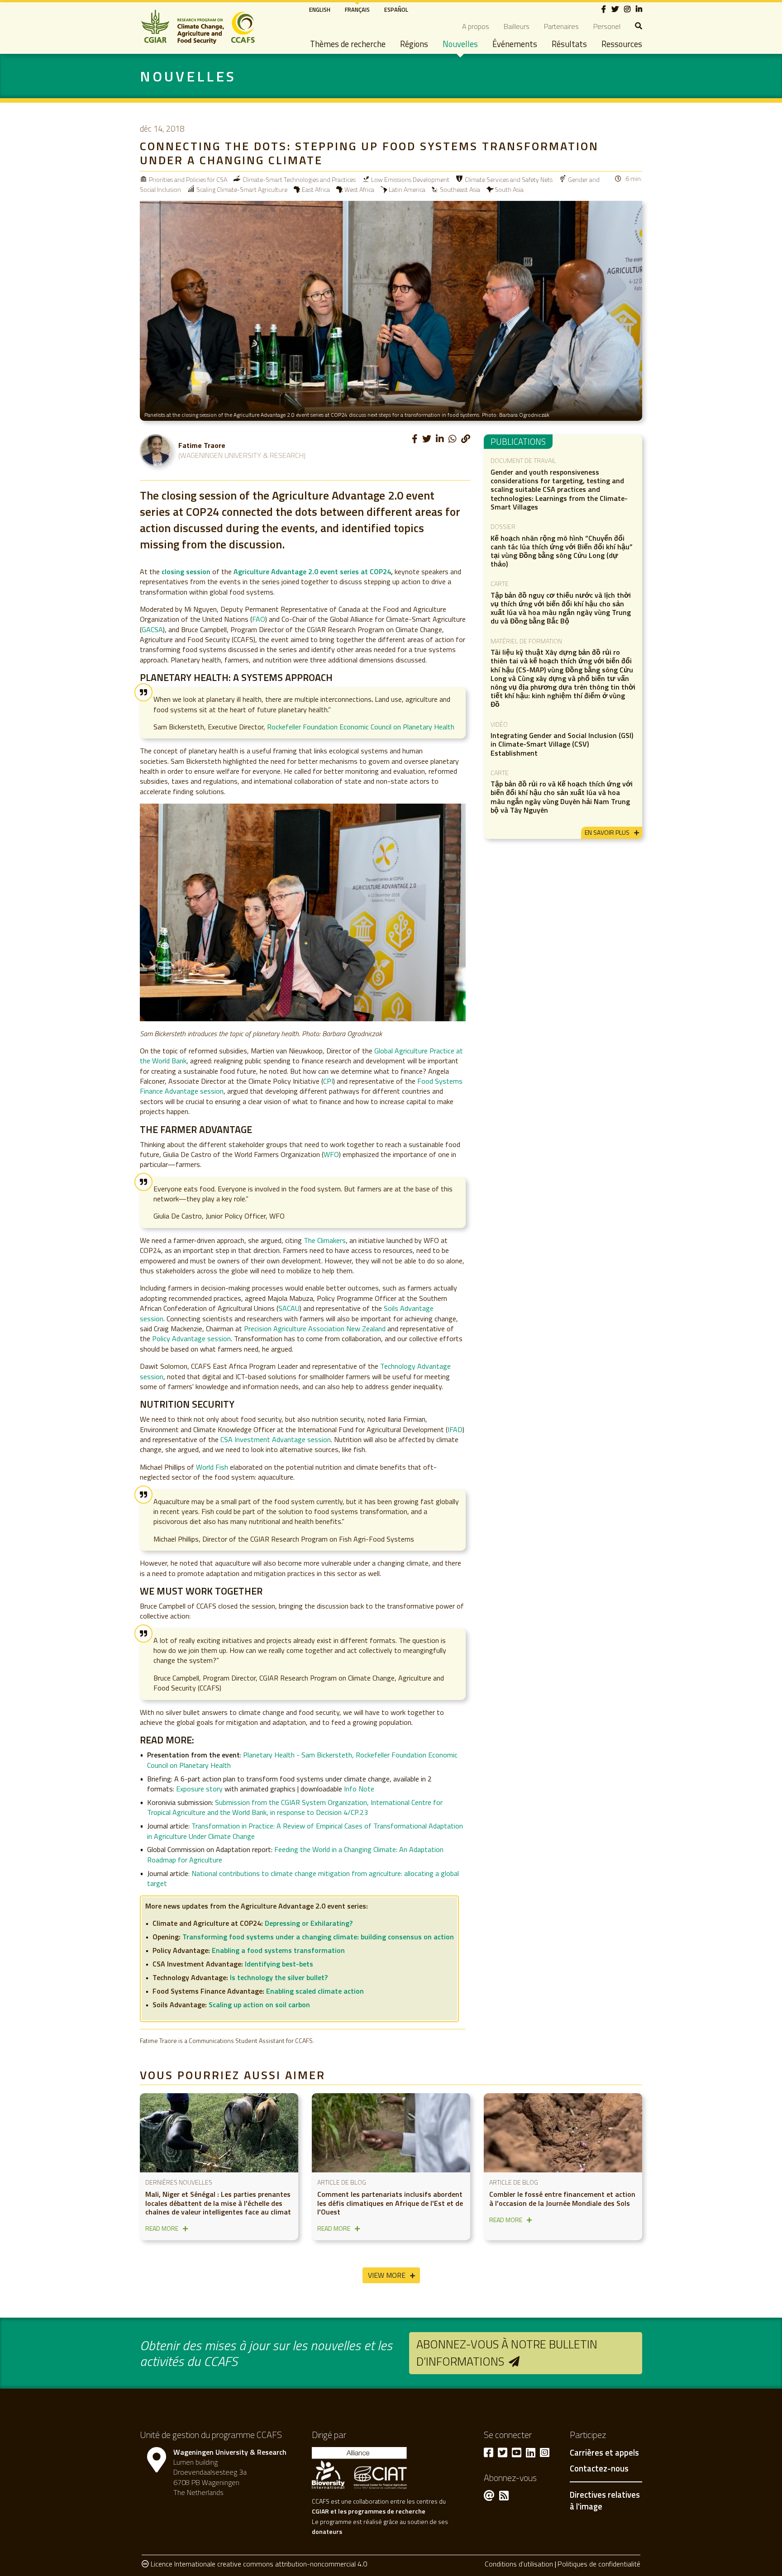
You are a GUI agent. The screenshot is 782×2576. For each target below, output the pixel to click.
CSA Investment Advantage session (276, 1439)
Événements (515, 44)
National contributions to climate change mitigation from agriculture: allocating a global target (303, 1878)
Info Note (359, 1789)
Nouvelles (460, 44)
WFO (331, 1154)
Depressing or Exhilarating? (309, 1923)
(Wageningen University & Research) (242, 455)
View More (387, 2275)
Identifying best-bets (279, 1964)
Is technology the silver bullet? (279, 1977)
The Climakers (325, 1240)
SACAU (289, 1308)
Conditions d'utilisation (519, 2564)
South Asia (509, 189)
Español (396, 10)
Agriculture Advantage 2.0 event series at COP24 (312, 571)
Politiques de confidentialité (599, 2564)
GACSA (152, 629)
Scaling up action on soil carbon (259, 2005)
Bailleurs (517, 26)
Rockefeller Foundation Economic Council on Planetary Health (361, 727)
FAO (259, 619)
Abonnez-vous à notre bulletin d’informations (507, 2353)
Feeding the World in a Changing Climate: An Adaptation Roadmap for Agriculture (295, 1854)
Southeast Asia (460, 189)
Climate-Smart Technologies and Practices (299, 179)
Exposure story (199, 1789)
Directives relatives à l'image (605, 2500)
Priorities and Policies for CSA (188, 179)
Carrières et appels (604, 2453)
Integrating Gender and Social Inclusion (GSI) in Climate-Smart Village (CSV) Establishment (562, 744)
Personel (607, 26)
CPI (328, 1081)
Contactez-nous (599, 2469)
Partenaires (561, 26)
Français (357, 10)
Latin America (407, 189)
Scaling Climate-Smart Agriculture (242, 189)
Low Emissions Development (410, 179)
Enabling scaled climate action (315, 1991)
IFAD (455, 1429)
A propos (476, 26)
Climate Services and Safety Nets (509, 179)
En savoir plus (607, 832)
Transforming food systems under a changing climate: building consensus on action (318, 1937)
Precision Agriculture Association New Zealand (315, 1328)
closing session (186, 571)
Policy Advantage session (191, 1338)
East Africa (316, 189)
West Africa (359, 189)
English (320, 10)
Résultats (569, 44)
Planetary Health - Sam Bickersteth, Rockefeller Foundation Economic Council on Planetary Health (302, 1760)
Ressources (622, 44)
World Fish (212, 1467)
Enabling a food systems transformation (278, 1950)
